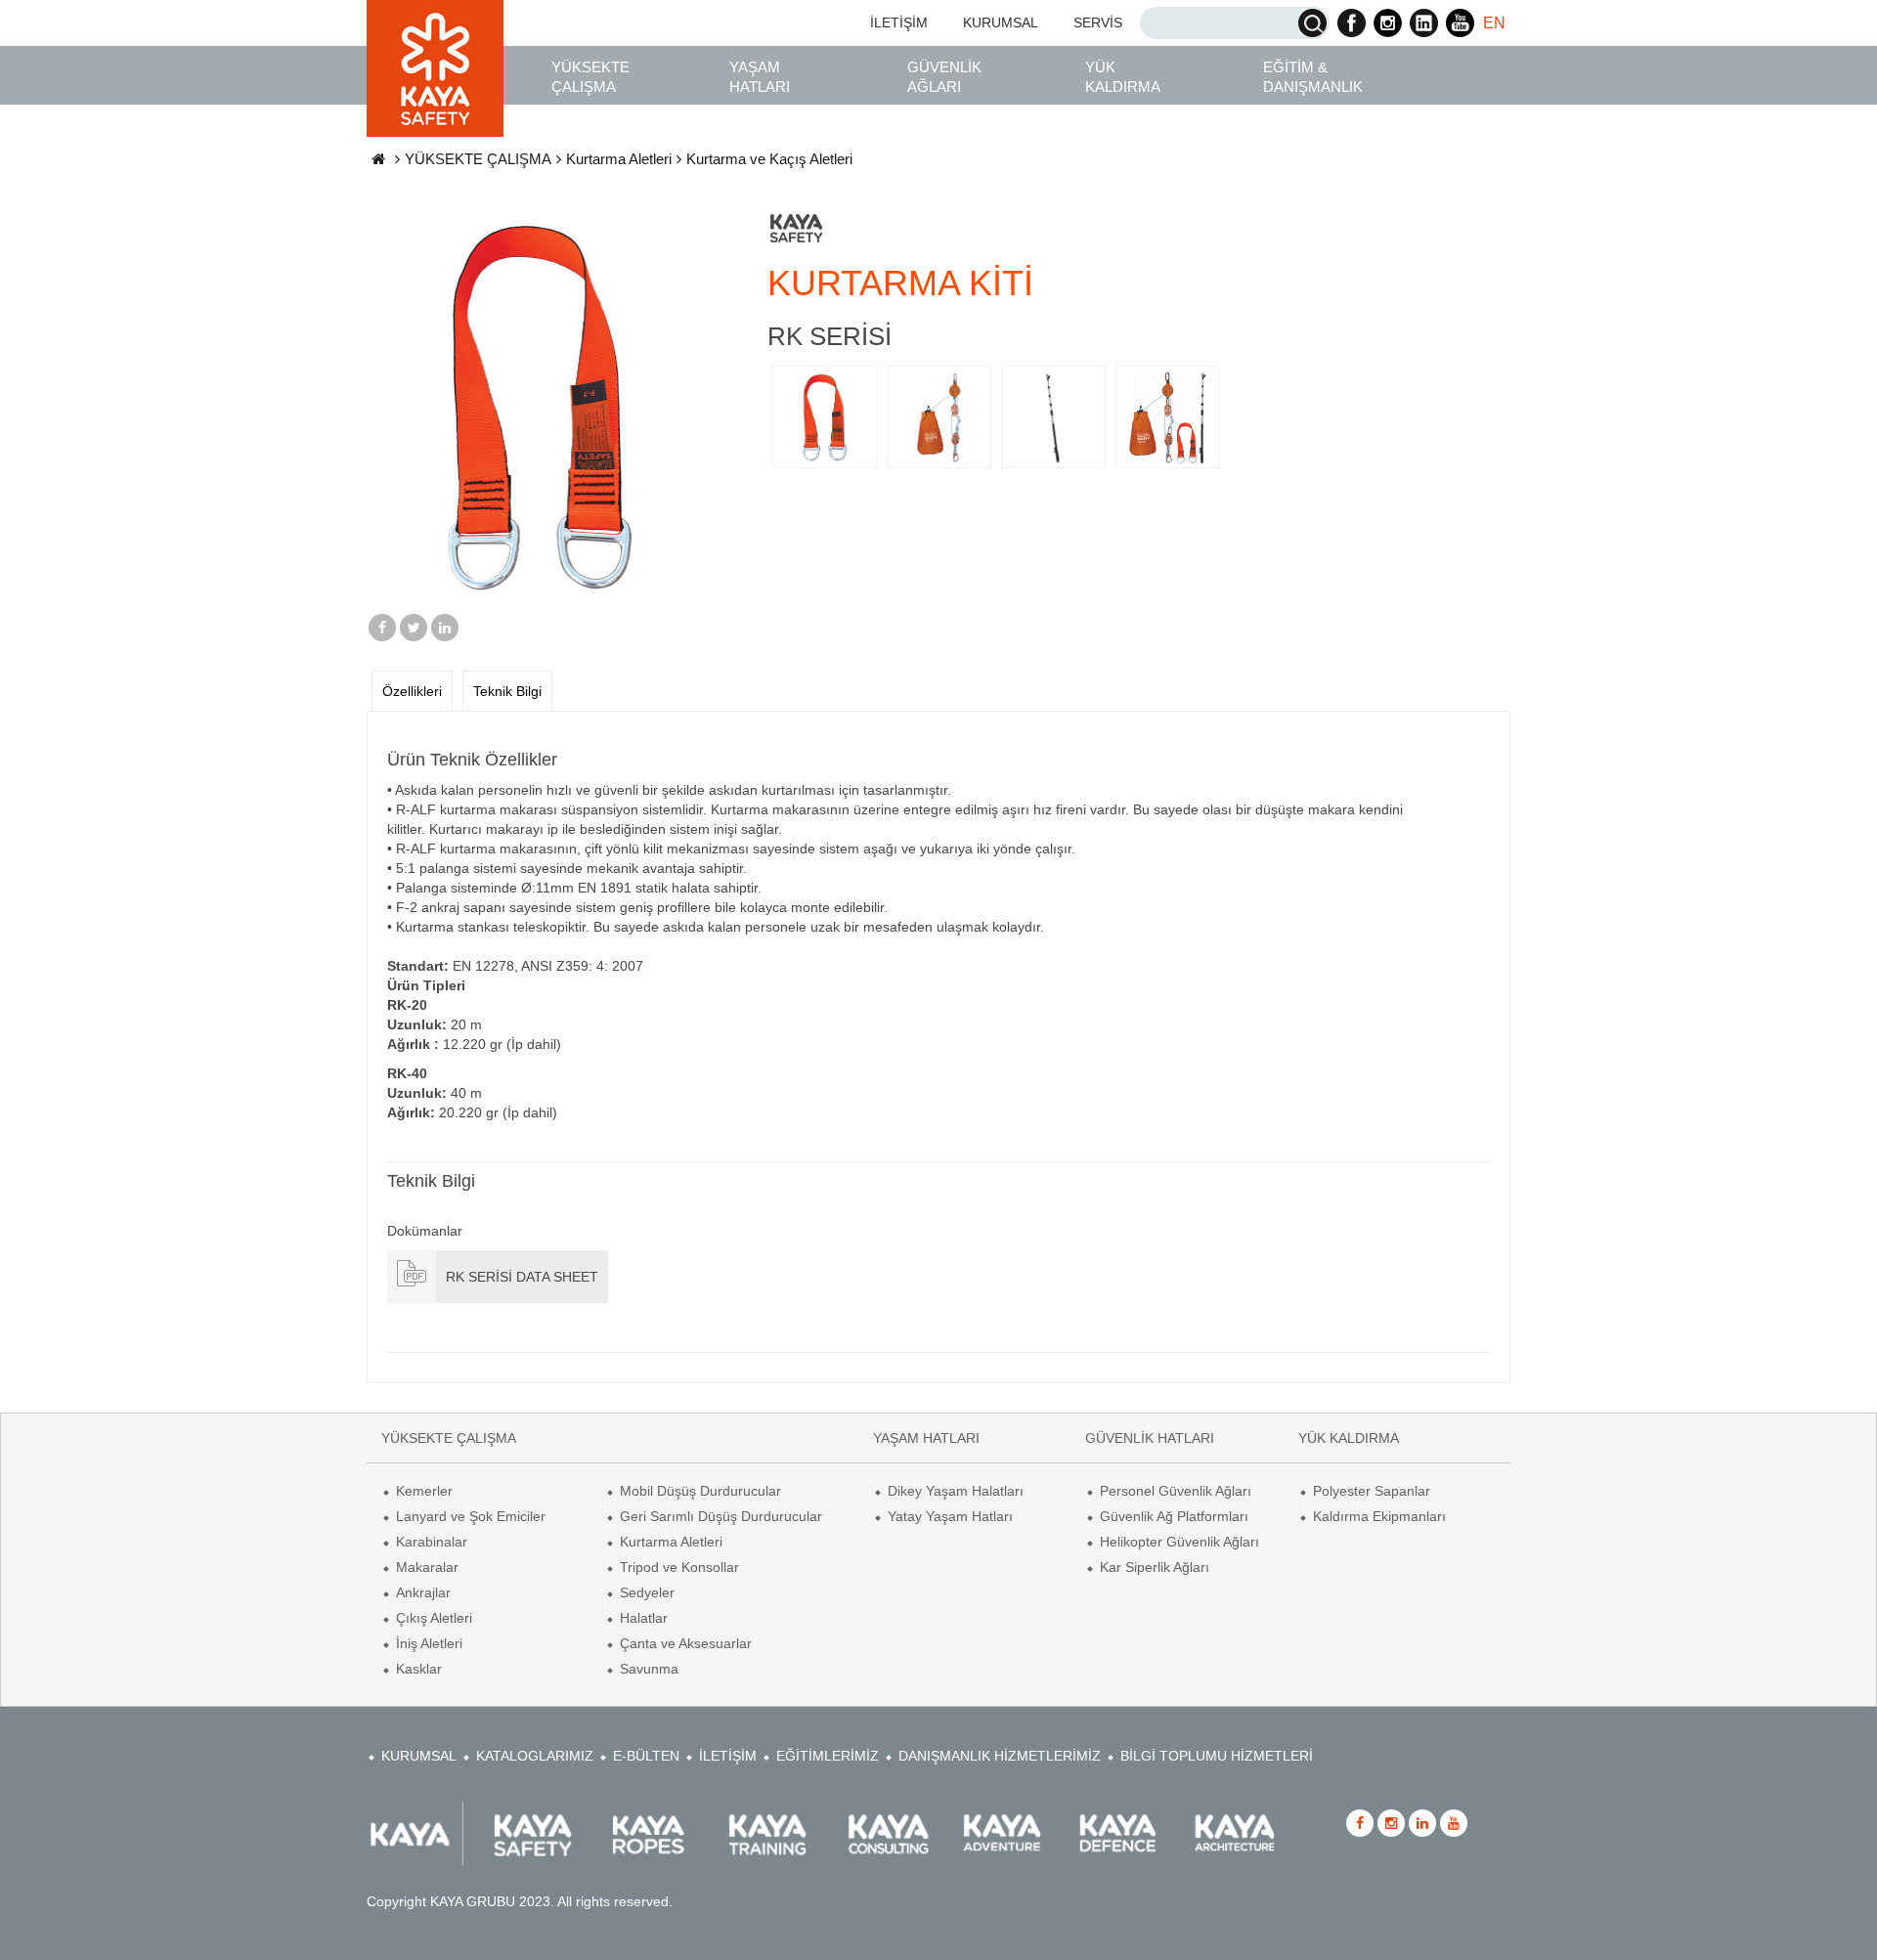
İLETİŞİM (899, 22)
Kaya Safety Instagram (1388, 23)
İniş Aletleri (429, 1643)
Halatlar (644, 1618)
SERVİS (1098, 22)
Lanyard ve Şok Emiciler (471, 1516)
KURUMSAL (1001, 22)
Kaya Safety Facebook (1352, 23)
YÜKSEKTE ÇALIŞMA (590, 77)
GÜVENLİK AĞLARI (944, 77)
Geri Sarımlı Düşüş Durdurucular (721, 1516)
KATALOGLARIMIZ (535, 1756)
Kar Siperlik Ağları (1155, 1567)
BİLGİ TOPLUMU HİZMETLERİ (1217, 1756)
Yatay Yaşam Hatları (950, 1516)
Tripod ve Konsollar (679, 1567)
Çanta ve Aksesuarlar (686, 1643)
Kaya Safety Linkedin (1424, 23)
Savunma (649, 1669)
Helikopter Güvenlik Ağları (1179, 1542)
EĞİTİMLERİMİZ (828, 1756)
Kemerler (424, 1491)
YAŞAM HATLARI (760, 77)
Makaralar (427, 1567)
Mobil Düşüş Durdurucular (700, 1491)
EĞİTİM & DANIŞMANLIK (1313, 77)
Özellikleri (412, 691)
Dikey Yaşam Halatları (956, 1491)
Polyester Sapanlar (1372, 1491)
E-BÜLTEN (646, 1756)
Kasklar (419, 1669)
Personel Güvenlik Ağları (1176, 1491)
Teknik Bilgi (507, 691)
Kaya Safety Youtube (1460, 23)
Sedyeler (647, 1592)
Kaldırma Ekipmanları (1379, 1516)
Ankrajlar (423, 1592)
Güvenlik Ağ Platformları (1174, 1516)
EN (1494, 23)
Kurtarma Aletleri (619, 159)
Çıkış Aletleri (434, 1618)
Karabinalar (432, 1542)
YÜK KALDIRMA (1123, 77)
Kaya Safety (435, 68)
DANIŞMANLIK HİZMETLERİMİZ (1000, 1756)
